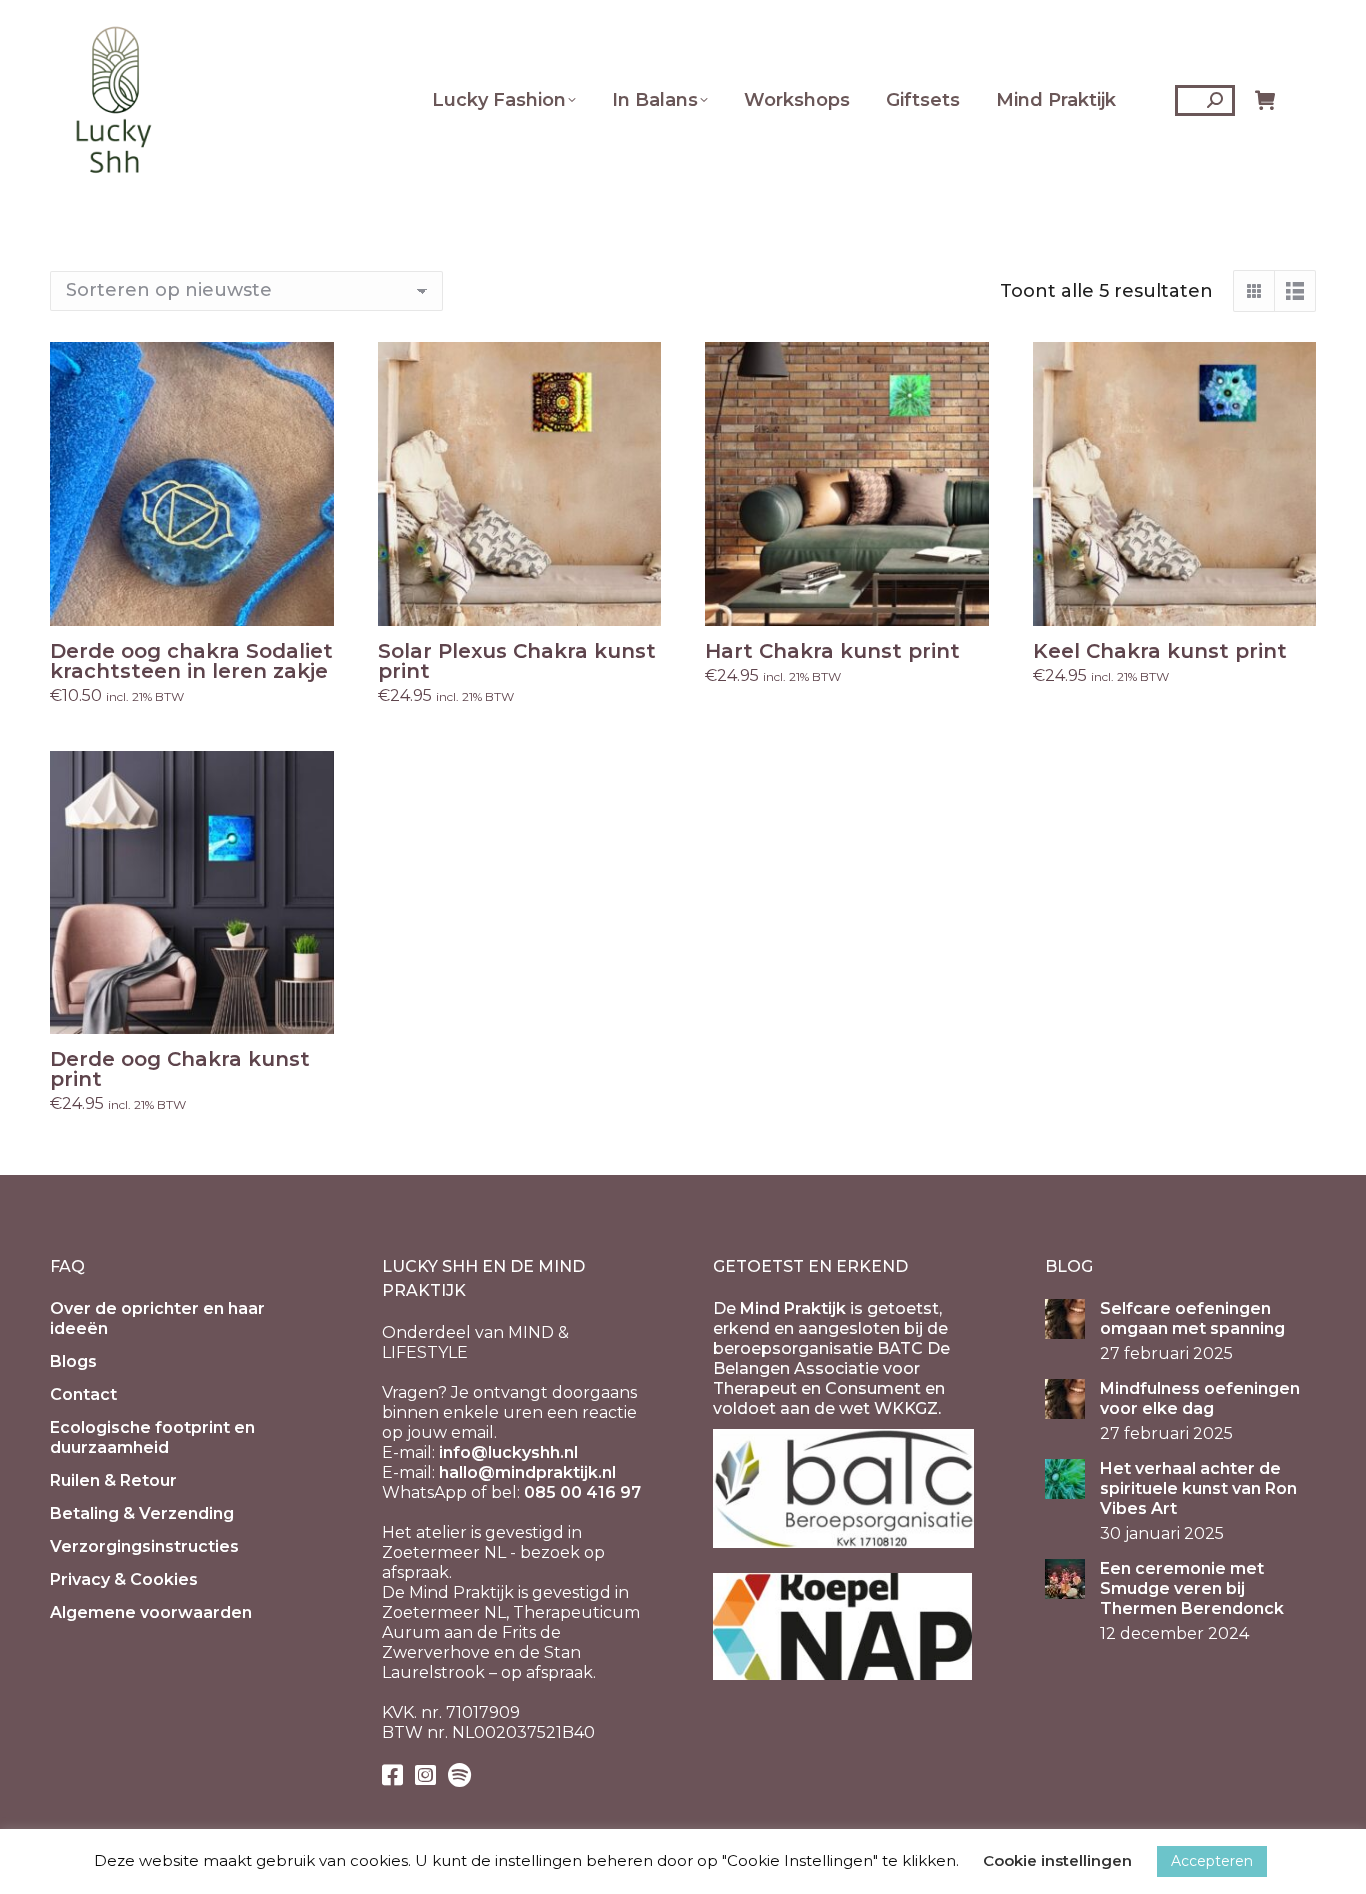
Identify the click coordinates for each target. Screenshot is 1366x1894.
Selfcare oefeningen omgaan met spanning (1192, 1318)
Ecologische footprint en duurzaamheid (152, 1437)
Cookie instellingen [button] (1057, 1860)
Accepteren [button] (1212, 1861)
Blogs (73, 1361)
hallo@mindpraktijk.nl (527, 1472)
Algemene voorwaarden (151, 1612)
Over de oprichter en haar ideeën (157, 1318)
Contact (83, 1394)
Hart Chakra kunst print (832, 651)
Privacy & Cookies (124, 1579)
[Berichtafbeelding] (1065, 1319)
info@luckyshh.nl (508, 1452)
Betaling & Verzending (142, 1513)
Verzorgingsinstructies (144, 1546)
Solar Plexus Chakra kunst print (517, 661)
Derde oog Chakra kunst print (180, 1069)
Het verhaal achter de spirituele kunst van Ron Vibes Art (1198, 1488)
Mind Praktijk (793, 1308)
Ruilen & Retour (113, 1480)
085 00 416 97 (582, 1492)
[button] (308, 600)
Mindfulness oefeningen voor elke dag (1200, 1398)
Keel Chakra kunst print (1160, 651)
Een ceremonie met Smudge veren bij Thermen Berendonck (1192, 1588)
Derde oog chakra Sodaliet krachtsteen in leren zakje (191, 661)
